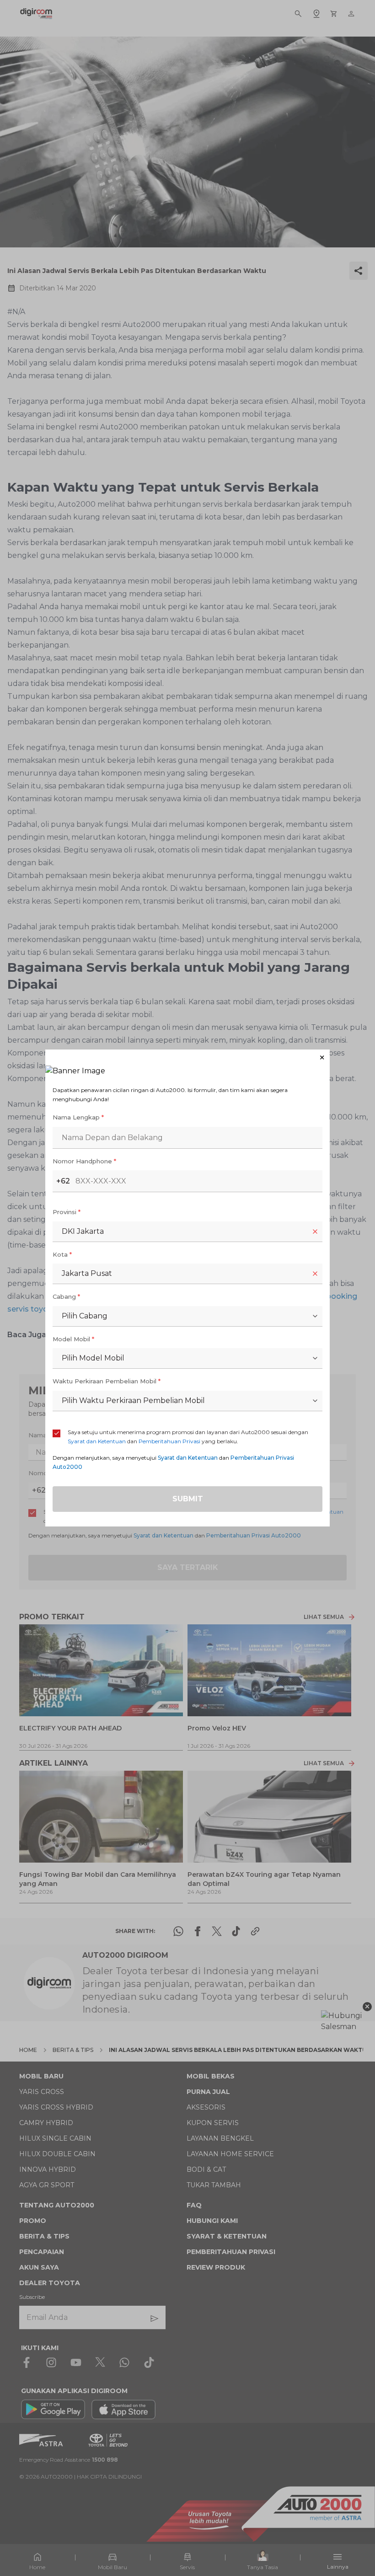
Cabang (66, 1296)
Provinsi (67, 1212)
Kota (62, 1254)
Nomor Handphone (84, 1161)
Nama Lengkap (78, 1117)
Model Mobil (73, 1339)
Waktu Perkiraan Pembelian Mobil (107, 1381)
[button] (187, 1058)
